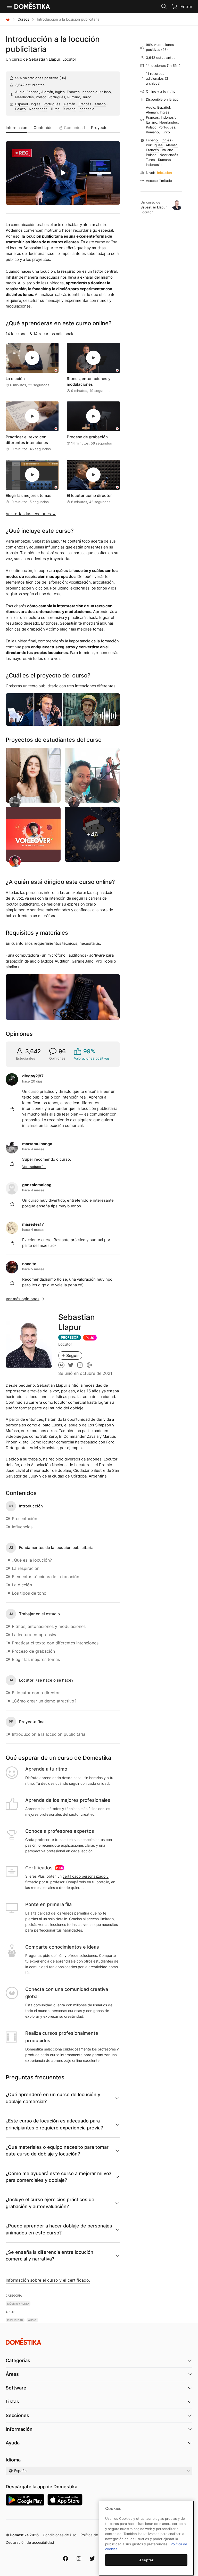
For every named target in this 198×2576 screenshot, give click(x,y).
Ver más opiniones (23, 1299)
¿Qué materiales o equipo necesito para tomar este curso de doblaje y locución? (57, 2150)
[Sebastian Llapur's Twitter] (71, 1365)
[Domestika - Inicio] (8, 19)
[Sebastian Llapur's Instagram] (80, 1365)
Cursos (23, 19)
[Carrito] (174, 6)
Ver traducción (34, 1167)
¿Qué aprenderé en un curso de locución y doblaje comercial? (53, 2098)
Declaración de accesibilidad (30, 2542)
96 (63, 78)
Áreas (12, 2374)
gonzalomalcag (37, 1185)
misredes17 (33, 1224)
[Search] (164, 6)
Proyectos (100, 128)
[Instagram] (79, 2558)
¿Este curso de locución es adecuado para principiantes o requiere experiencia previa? (54, 2124)
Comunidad (74, 128)
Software (16, 2388)
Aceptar (146, 2560)
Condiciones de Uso (60, 2535)
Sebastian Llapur (45, 59)
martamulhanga (37, 1144)
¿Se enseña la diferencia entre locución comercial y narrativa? (49, 2255)
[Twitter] (92, 2558)
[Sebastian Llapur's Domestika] (61, 1365)
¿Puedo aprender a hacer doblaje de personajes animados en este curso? (59, 2229)
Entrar (186, 6)
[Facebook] (65, 2558)
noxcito (29, 1264)
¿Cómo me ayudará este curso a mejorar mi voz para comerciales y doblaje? (59, 2177)
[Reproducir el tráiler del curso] (63, 173)
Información (16, 128)
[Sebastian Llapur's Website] (89, 1365)
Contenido (43, 128)
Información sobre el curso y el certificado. (48, 2280)
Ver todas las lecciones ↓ (31, 514)
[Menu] (10, 6)
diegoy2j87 (33, 1076)
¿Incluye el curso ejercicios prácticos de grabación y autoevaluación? (50, 2203)
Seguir (73, 1355)
